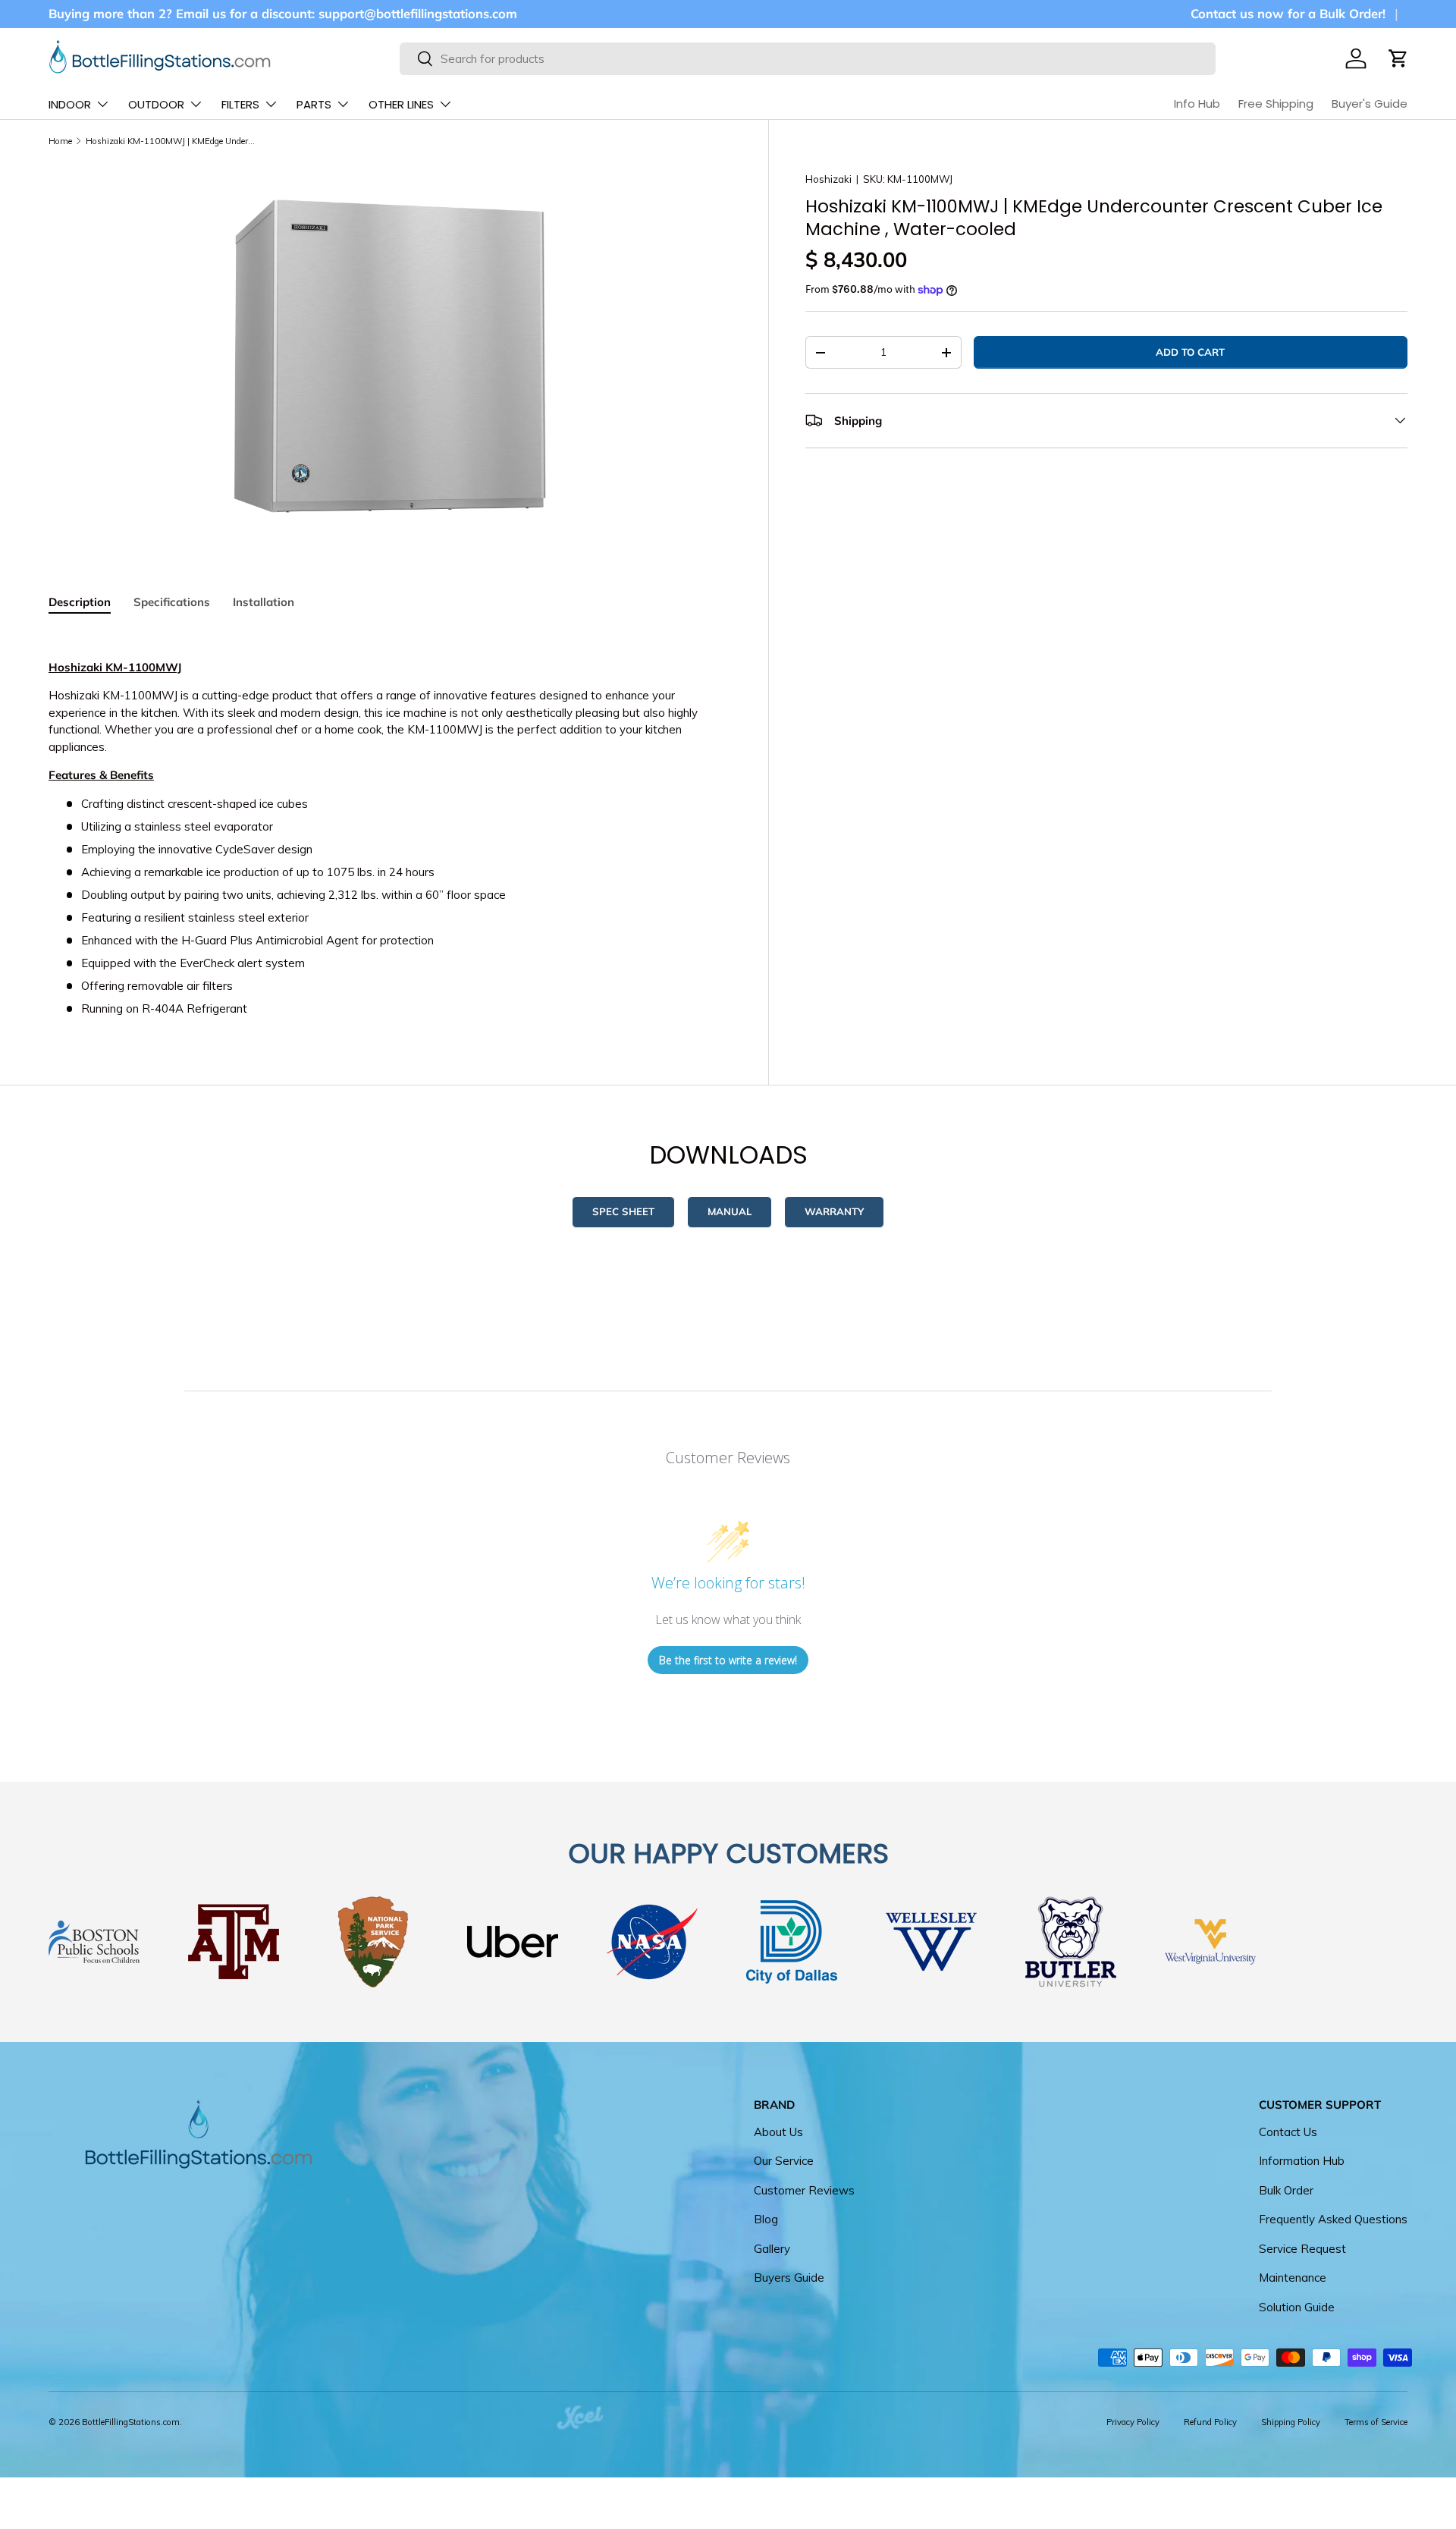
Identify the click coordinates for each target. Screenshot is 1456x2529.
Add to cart (1190, 352)
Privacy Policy (1133, 2422)
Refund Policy (1210, 2422)
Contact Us (1288, 2132)
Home (60, 141)
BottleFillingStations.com (131, 2422)
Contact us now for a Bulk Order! (1288, 13)
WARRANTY (834, 1211)
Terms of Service (1376, 2422)
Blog (766, 2220)
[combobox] (807, 59)
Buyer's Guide (1370, 104)
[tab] (80, 602)
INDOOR (70, 104)
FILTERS (240, 104)
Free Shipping (1276, 104)
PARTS (314, 104)
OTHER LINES (401, 104)
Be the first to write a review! (728, 1660)
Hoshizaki (828, 179)
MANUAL (730, 1211)
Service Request (1302, 2249)
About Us (778, 2132)
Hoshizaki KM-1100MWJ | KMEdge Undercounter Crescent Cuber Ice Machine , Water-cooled (171, 141)
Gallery (772, 2249)
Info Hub (1197, 104)
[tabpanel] (390, 824)
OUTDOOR (156, 104)
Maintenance (1293, 2278)
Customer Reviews (804, 2190)
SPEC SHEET (623, 1211)
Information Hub (1302, 2161)
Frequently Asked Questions (1333, 2220)
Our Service (784, 2161)
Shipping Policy (1291, 2422)
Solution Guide (1297, 2307)
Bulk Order (1286, 2190)
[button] (1398, 58)
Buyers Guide (789, 2278)
